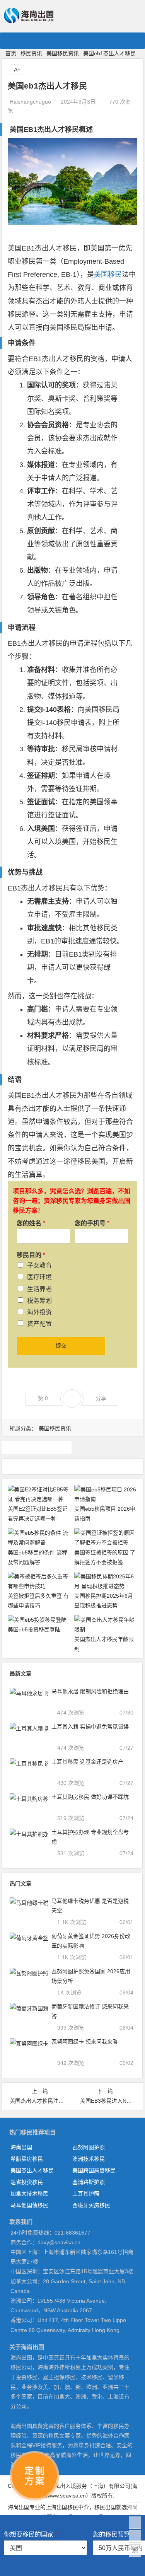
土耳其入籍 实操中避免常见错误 (90, 1726)
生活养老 (39, 1289)
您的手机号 (92, 1223)
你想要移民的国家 (31, 2534)
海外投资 (39, 1312)
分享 (101, 1398)
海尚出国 (21, 2147)
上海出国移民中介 (67, 2507)
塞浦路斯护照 (89, 2182)
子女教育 (39, 1265)
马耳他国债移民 (29, 2205)
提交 (61, 1346)
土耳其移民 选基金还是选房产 (87, 1762)
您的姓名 (31, 1223)
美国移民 (108, 275)
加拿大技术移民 (29, 2194)
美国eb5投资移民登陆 (34, 1629)
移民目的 (31, 1255)
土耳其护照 (86, 2194)
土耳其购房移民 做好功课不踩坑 (90, 1797)
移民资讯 (31, 53)
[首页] (135, 2509)
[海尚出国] (29, 20)
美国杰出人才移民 (32, 2170)
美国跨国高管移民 (94, 2170)
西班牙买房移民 (91, 2205)
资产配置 (39, 1324)
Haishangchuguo (30, 102)
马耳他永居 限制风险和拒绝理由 (90, 1691)
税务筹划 (39, 1301)
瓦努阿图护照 (89, 2147)
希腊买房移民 (27, 2159)
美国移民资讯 (63, 53)
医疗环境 (39, 1277)
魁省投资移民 (27, 2182)
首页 (11, 53)
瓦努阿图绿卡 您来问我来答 (85, 2042)
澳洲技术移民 (89, 2159)
